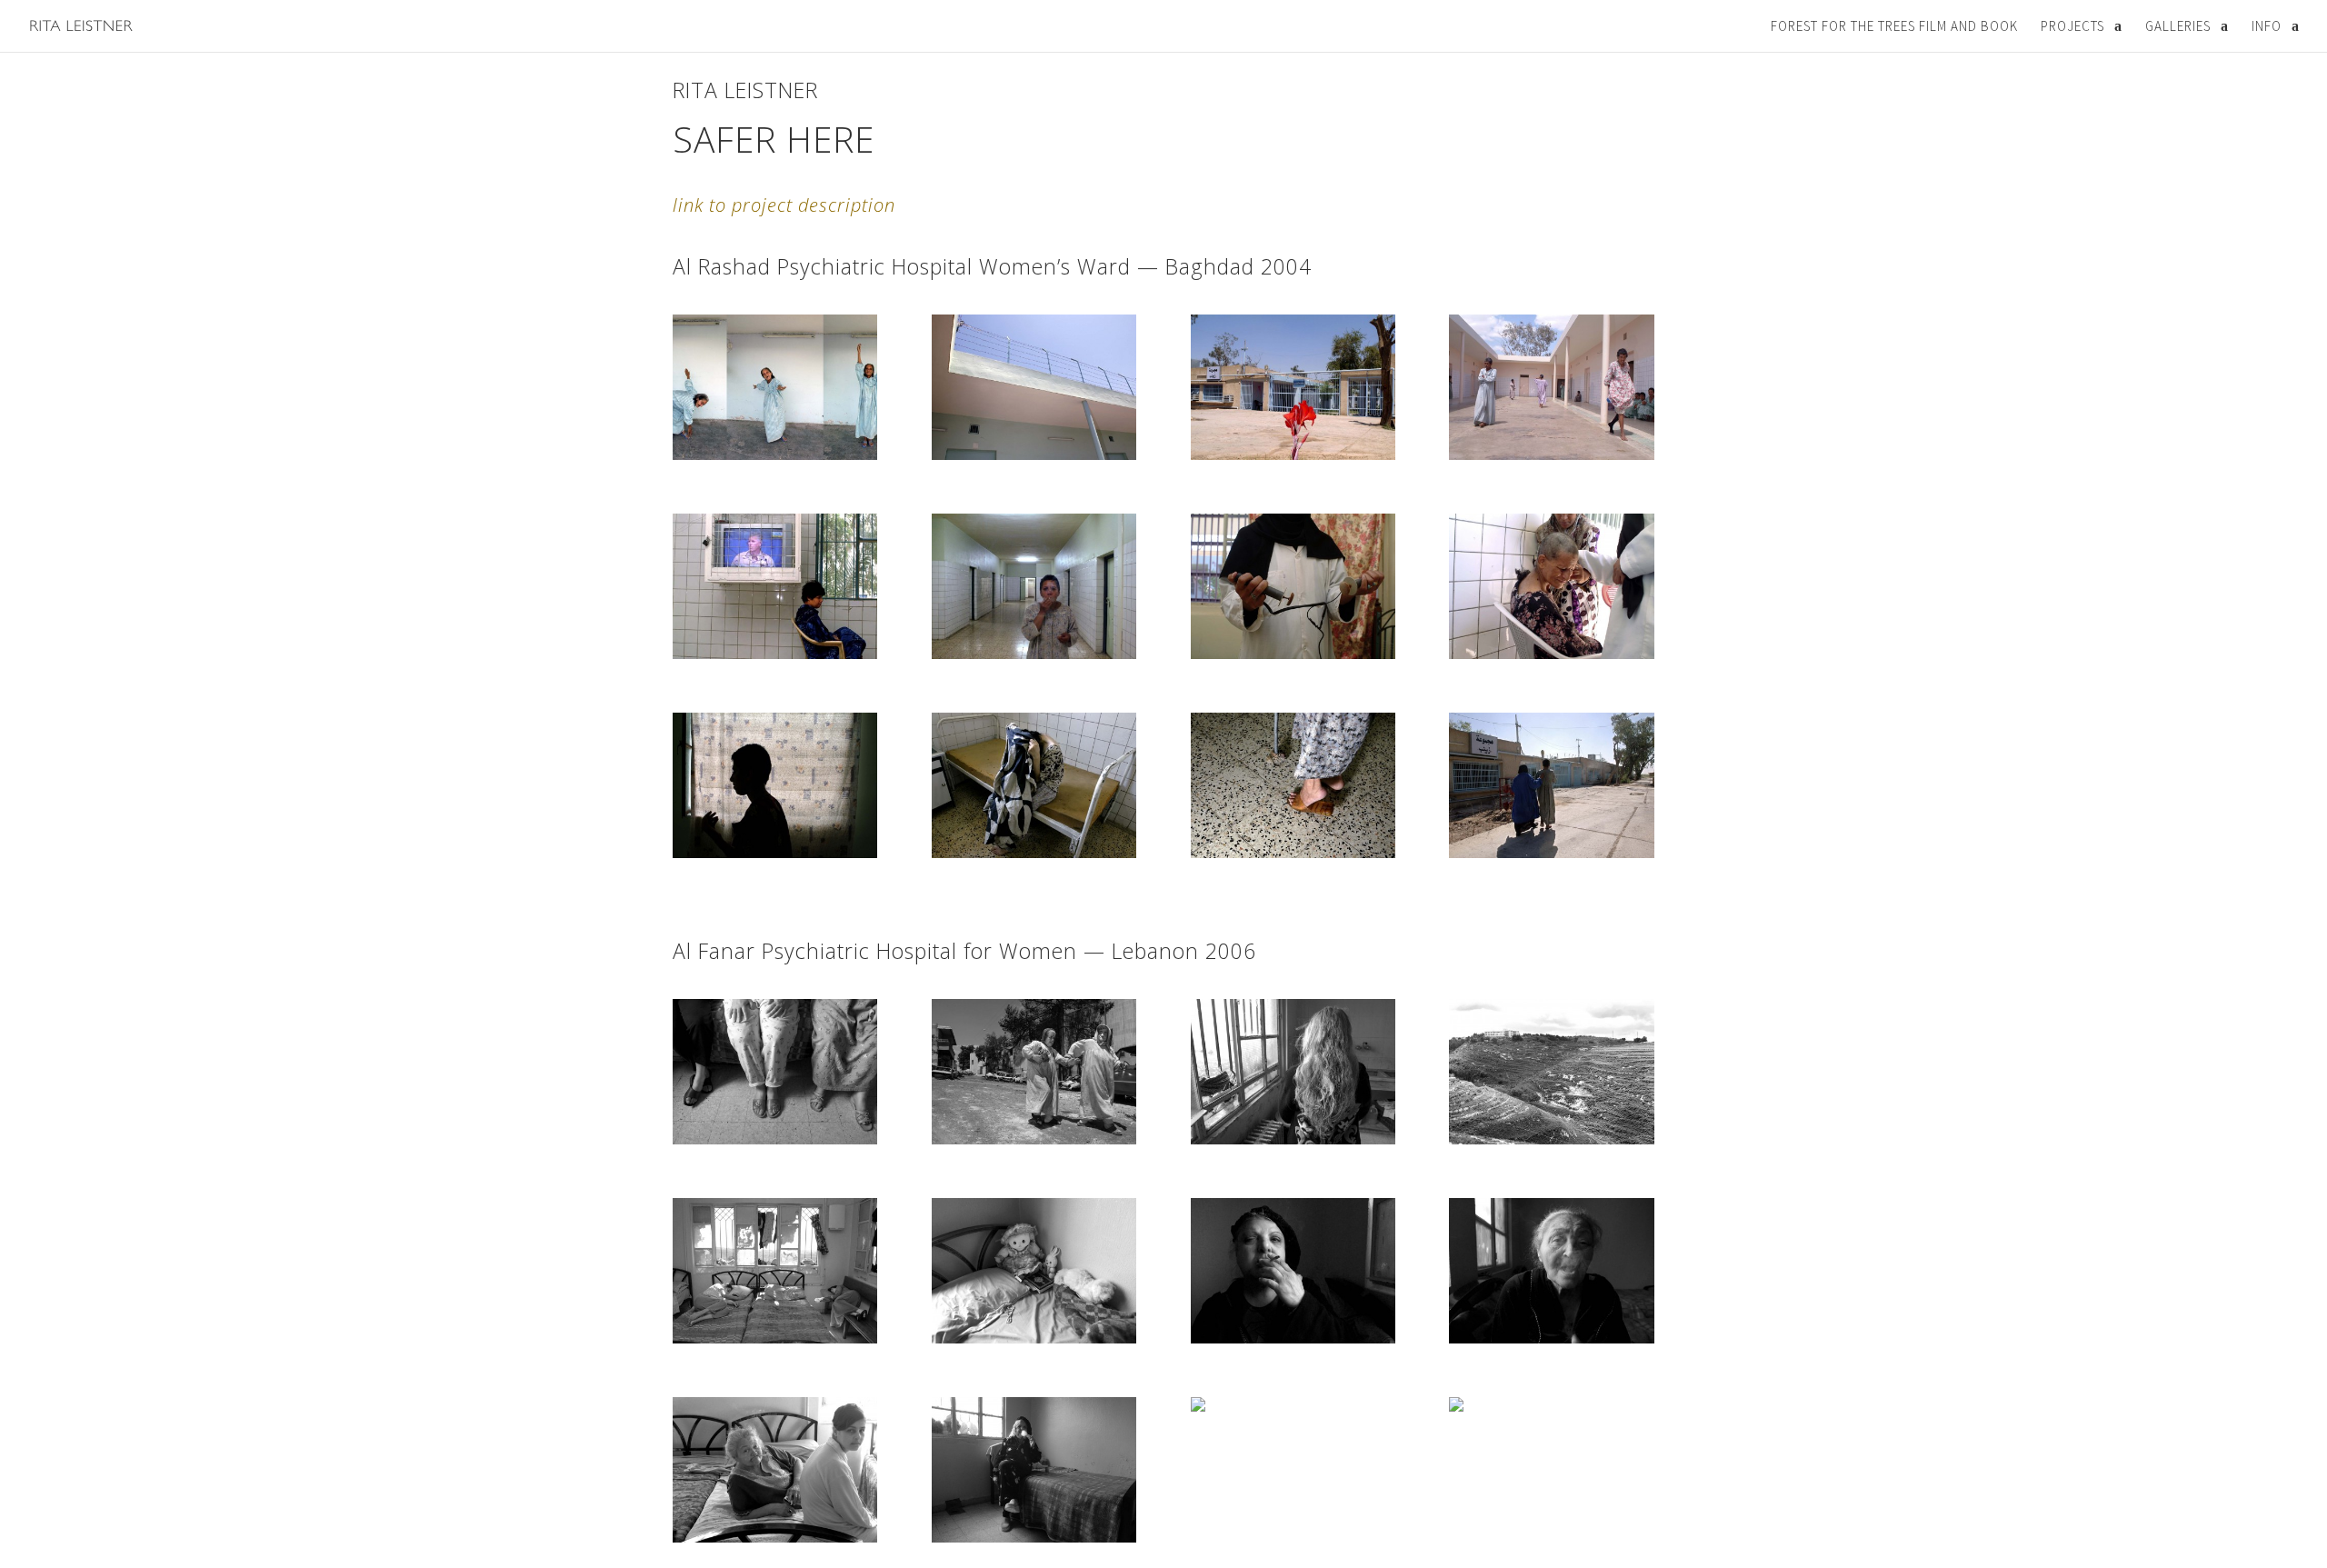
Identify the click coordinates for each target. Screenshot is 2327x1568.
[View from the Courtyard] (1034, 454)
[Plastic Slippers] (1293, 853)
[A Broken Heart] (1034, 853)
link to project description (784, 205)
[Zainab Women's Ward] (1293, 454)
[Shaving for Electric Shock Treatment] (1551, 654)
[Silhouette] (775, 853)
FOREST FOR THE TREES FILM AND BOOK (1894, 26)
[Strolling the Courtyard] (1551, 454)
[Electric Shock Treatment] (1293, 654)
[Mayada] (775, 454)
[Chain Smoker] (1034, 654)
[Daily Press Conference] (775, 654)
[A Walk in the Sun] (1551, 853)
